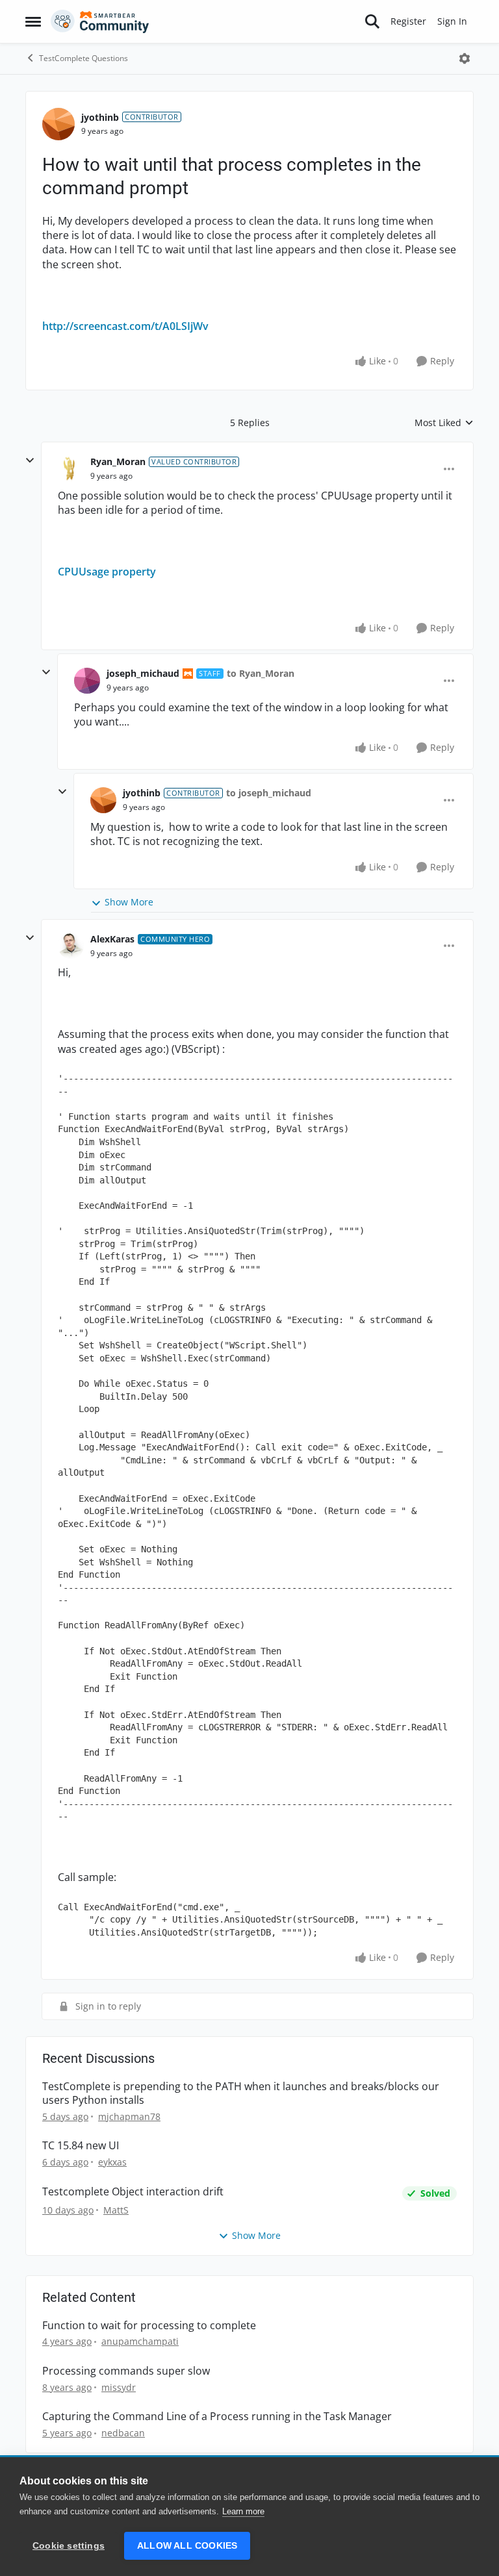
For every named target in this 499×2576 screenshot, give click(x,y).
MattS (116, 2210)
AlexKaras (112, 939)
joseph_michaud (143, 673)
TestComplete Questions (83, 58)
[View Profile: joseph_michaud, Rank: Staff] (87, 681)
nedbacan (123, 2433)
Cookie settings (69, 2546)
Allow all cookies (187, 2546)
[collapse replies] (30, 461)
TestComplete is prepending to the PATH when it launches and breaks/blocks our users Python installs (241, 2093)
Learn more (243, 2511)
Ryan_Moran (118, 461)
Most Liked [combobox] (444, 423)
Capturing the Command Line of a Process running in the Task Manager (217, 2417)
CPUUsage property (107, 572)
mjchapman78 (129, 2116)
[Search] (372, 21)
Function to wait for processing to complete (149, 2326)
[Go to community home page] (100, 21)
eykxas (112, 2162)
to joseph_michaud (269, 793)
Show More (129, 902)
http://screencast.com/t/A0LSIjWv (125, 326)
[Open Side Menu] (33, 21)
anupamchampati (140, 2341)
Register (408, 21)
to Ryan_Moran (261, 673)
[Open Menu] (465, 58)
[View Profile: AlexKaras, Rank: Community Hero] (71, 946)
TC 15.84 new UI (81, 2146)
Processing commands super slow (126, 2371)
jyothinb (100, 117)
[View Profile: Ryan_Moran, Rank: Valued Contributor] (71, 469)
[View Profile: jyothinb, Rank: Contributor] (58, 124)
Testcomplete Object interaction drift (133, 2192)
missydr (119, 2387)
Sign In (452, 21)
